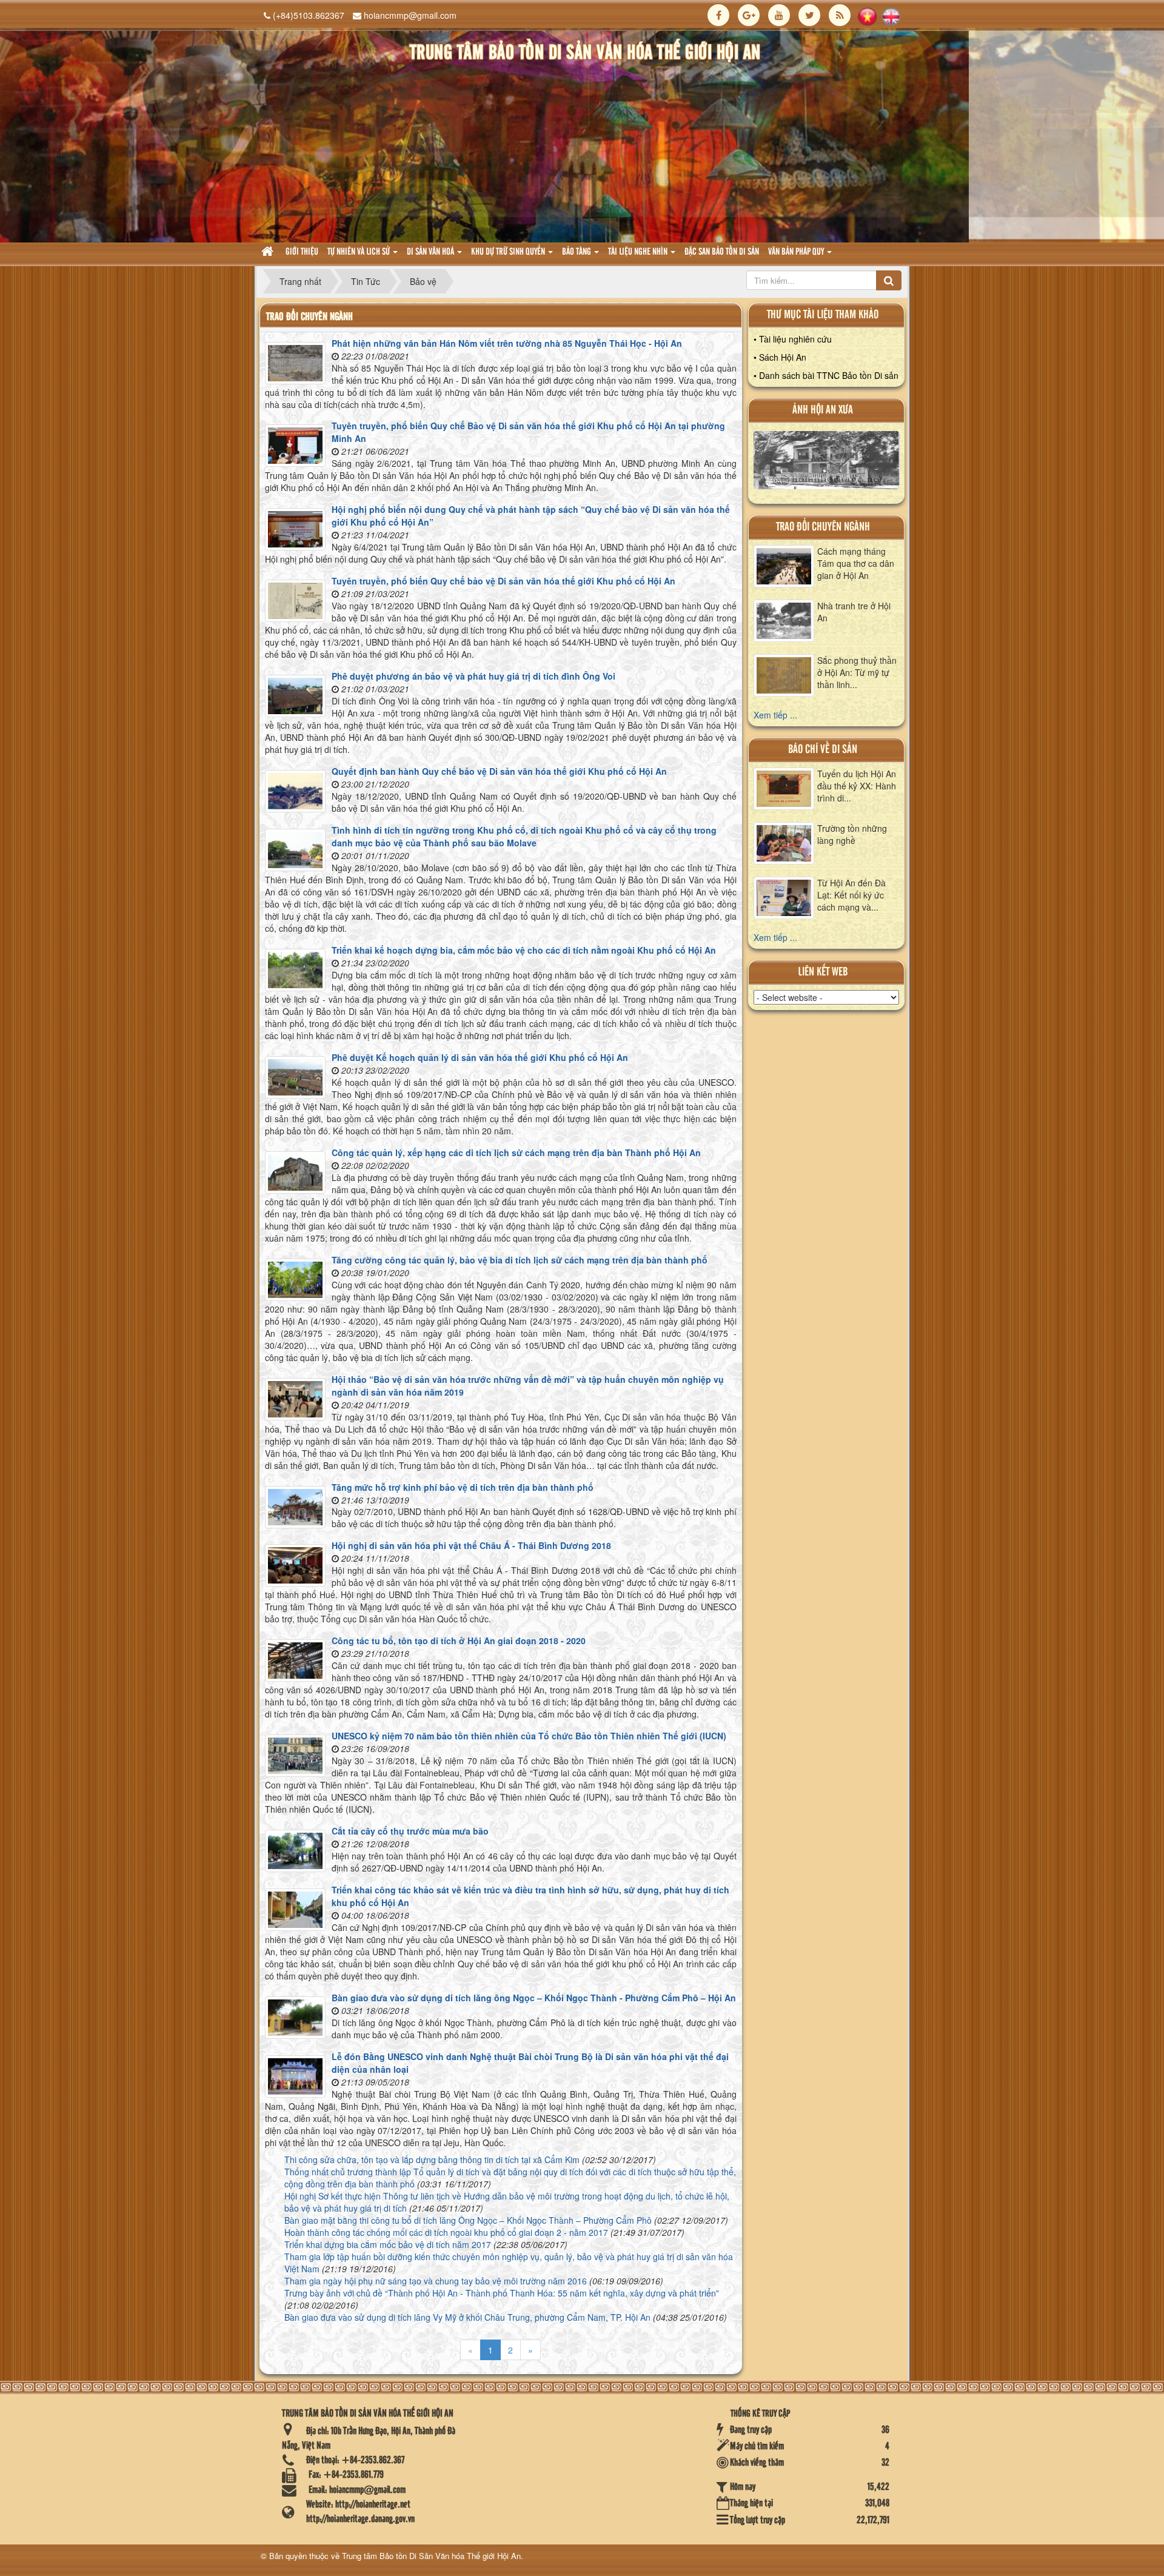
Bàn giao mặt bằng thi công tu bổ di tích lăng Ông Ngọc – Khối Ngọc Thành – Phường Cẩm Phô (468, 2220)
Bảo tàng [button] (577, 252)
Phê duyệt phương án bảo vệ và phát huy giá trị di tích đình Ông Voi (473, 676)
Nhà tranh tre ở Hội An (854, 612)
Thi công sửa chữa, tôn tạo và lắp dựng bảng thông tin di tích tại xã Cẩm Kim (432, 2159)
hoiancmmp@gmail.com (410, 15)
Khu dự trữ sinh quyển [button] (509, 252)
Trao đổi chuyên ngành (823, 527)
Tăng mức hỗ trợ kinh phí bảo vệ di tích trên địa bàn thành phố (463, 1487)
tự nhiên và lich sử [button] (360, 252)
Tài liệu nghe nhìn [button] (639, 252)
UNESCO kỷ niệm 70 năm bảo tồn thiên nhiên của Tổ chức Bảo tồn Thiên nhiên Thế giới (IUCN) (529, 1736)
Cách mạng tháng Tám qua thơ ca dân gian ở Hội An (856, 563)
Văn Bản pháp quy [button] (797, 252)
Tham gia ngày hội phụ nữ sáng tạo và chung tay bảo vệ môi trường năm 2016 (436, 2281)
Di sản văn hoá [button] (431, 252)
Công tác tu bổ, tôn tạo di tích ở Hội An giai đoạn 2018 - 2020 (459, 1641)
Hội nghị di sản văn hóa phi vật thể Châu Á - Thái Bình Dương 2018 (471, 1545)
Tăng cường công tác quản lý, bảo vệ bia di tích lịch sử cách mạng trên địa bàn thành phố (520, 1260)
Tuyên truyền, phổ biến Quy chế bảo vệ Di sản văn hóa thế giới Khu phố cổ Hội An (503, 581)
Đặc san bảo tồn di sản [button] (722, 252)
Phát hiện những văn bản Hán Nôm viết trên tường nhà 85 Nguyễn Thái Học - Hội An (507, 343)
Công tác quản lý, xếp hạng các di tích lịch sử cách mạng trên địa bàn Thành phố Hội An (516, 1153)
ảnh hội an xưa (823, 410)
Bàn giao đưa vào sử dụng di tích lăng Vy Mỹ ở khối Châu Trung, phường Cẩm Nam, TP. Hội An (467, 2317)
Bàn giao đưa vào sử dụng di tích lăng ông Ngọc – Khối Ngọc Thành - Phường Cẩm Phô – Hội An (534, 1998)
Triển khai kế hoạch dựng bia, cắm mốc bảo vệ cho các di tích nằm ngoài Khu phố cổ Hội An (524, 950)
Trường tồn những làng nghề (852, 834)
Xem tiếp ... (775, 715)
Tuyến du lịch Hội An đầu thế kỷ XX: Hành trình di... (857, 786)
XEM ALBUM (827, 463)
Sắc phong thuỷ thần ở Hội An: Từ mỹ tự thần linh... (857, 672)
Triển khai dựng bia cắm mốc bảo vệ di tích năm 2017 (388, 2244)
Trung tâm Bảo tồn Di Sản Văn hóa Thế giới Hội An (431, 2556)
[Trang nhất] (269, 253)
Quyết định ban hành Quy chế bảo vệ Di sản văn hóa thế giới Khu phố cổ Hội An (499, 771)
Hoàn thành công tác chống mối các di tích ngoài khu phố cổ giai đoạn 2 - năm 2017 (446, 2232)
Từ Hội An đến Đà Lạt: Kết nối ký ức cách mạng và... (851, 895)
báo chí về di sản (823, 750)
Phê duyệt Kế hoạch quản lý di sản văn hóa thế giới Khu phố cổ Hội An (480, 1057)
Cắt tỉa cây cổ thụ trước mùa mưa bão (410, 1831)
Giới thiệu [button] (302, 252)
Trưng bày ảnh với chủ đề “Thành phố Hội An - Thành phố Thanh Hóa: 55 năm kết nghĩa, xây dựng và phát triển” (502, 2293)
